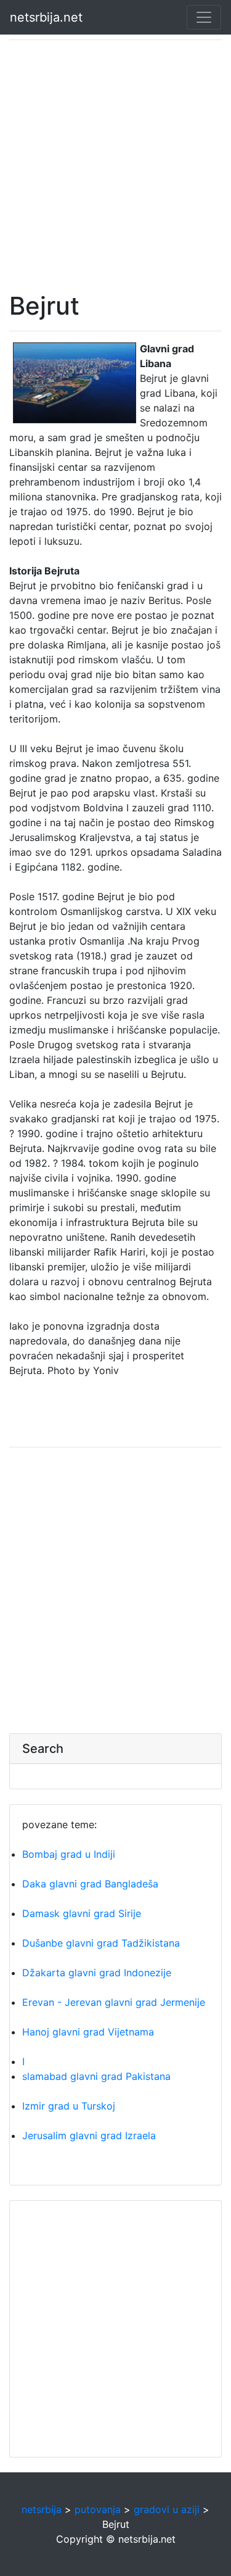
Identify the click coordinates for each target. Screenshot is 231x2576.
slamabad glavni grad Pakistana (96, 2076)
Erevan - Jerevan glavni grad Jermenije (114, 2002)
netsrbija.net (46, 17)
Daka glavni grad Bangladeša (90, 1884)
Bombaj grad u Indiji (69, 1854)
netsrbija (42, 2509)
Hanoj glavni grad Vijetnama (88, 2032)
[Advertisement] (115, 166)
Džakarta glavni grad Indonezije (97, 1973)
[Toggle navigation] (204, 17)
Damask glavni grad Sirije (82, 1913)
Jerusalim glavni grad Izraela (89, 2135)
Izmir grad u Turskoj (69, 2106)
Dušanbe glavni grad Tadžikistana (101, 1943)
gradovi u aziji (167, 2509)
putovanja (98, 2509)
